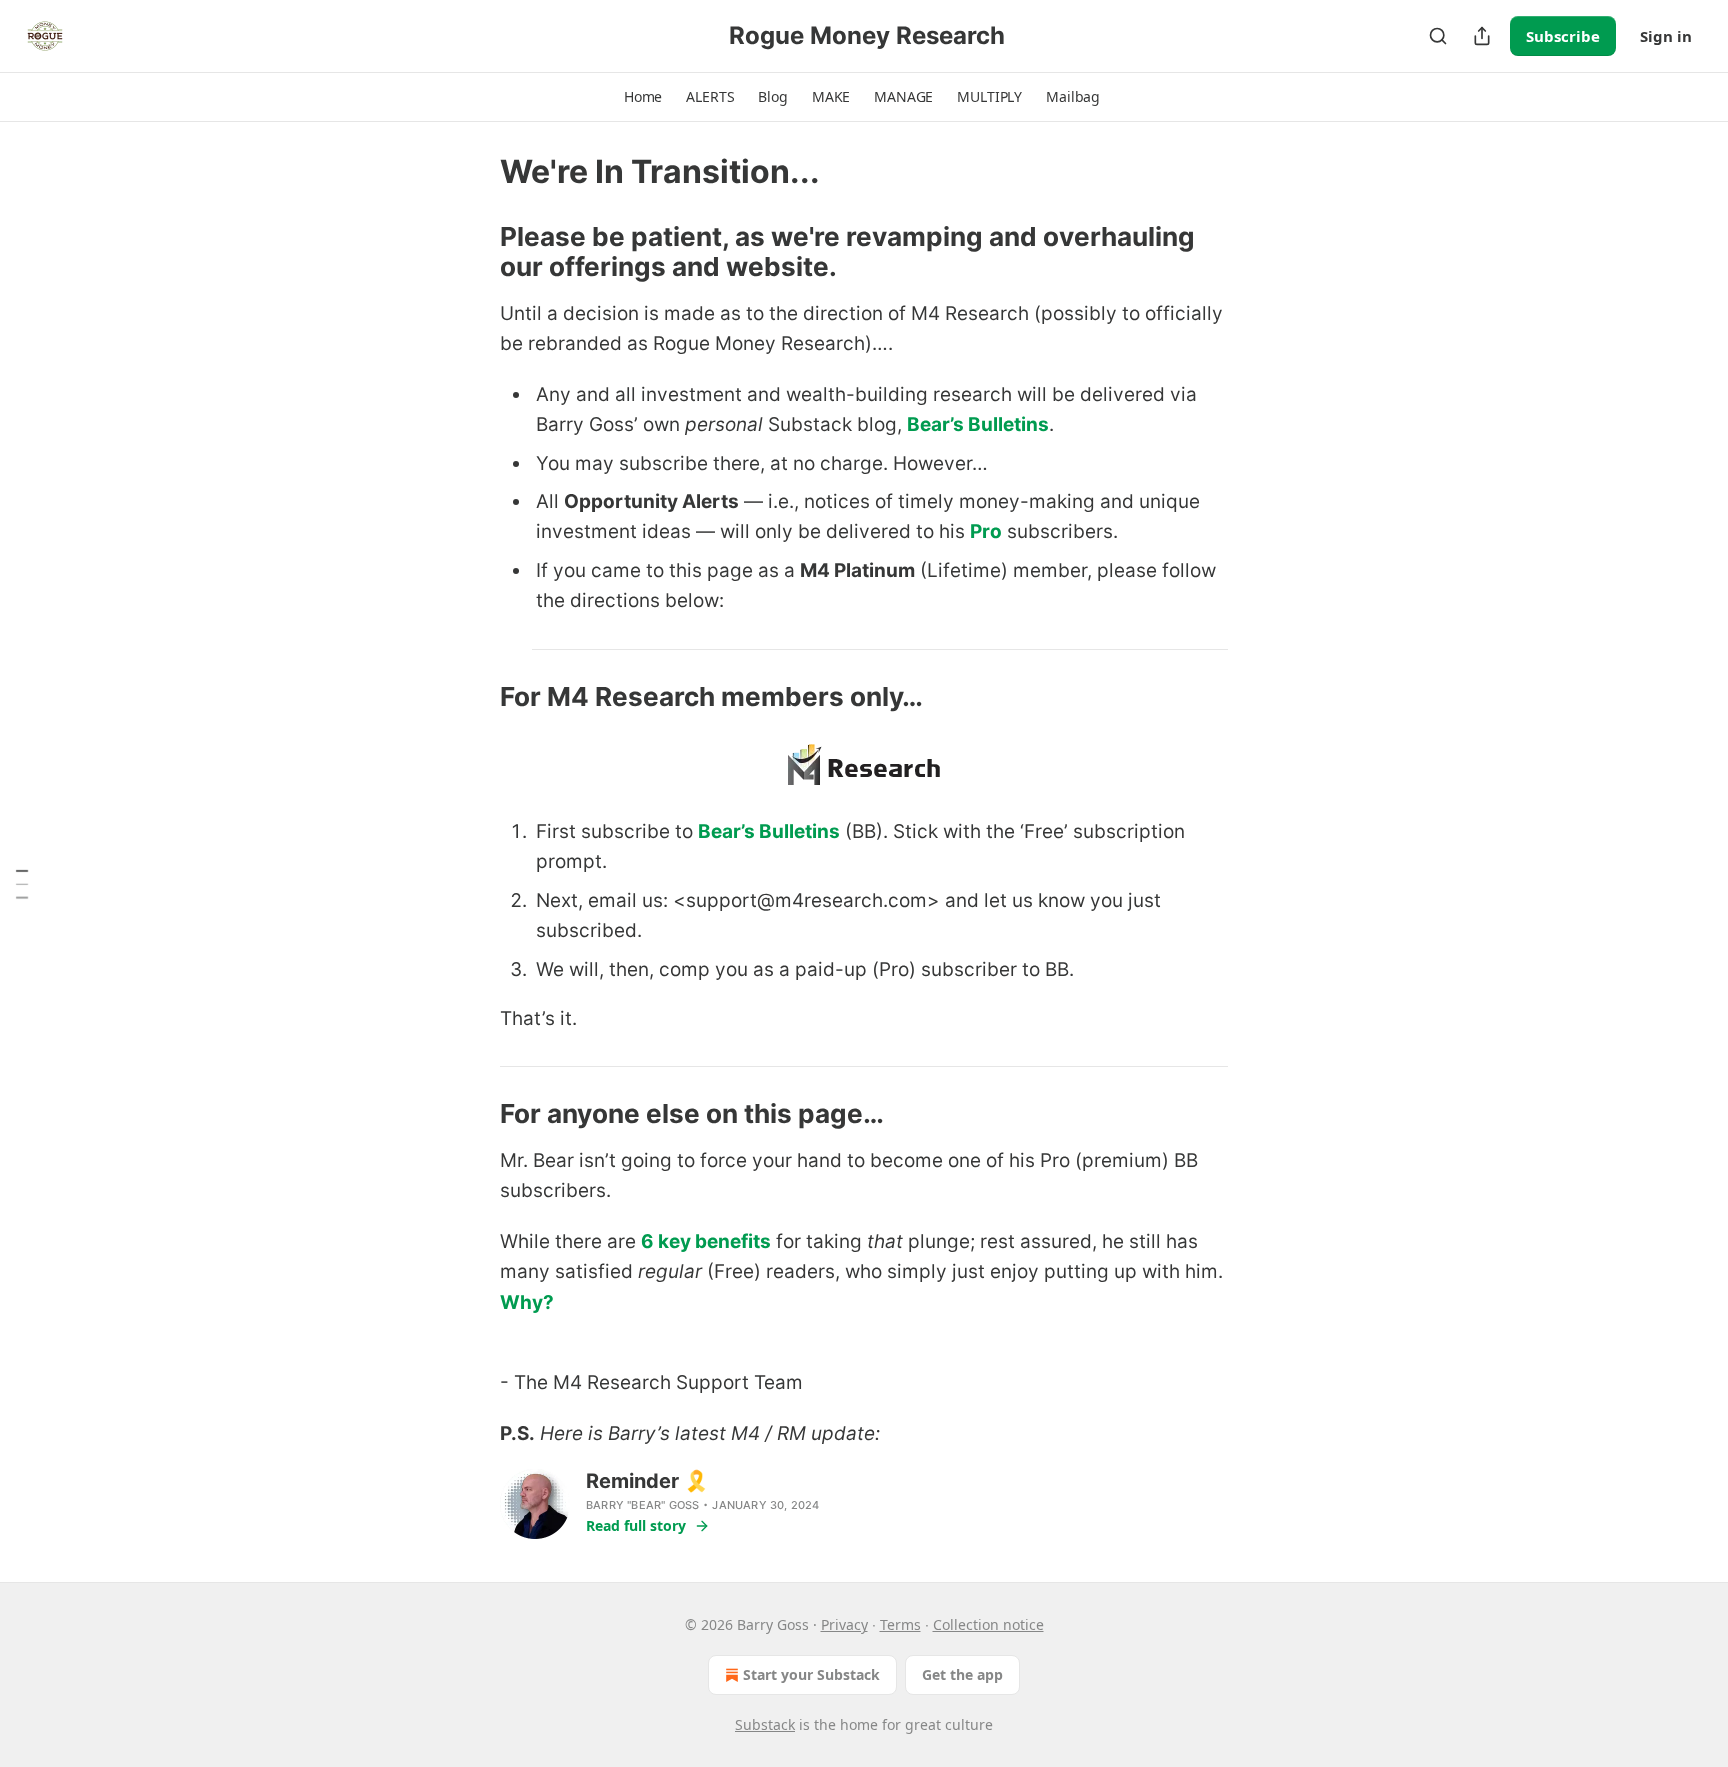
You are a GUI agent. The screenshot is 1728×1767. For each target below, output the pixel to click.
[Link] (472, 252)
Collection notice (988, 1624)
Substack (765, 1724)
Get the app (962, 1674)
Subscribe (1563, 36)
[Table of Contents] (22, 884)
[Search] (1438, 36)
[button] (643, 97)
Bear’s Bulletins (978, 424)
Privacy (844, 1624)
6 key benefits (706, 1241)
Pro (986, 531)
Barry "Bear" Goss (642, 1505)
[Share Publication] (1482, 36)
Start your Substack (811, 1674)
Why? (527, 1302)
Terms (900, 1624)
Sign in (1666, 36)
